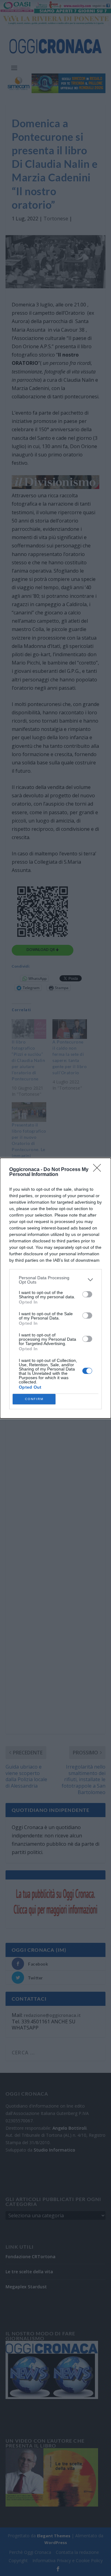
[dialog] (55, 1288)
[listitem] (55, 1280)
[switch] (87, 1294)
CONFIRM (34, 1399)
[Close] (99, 1170)
